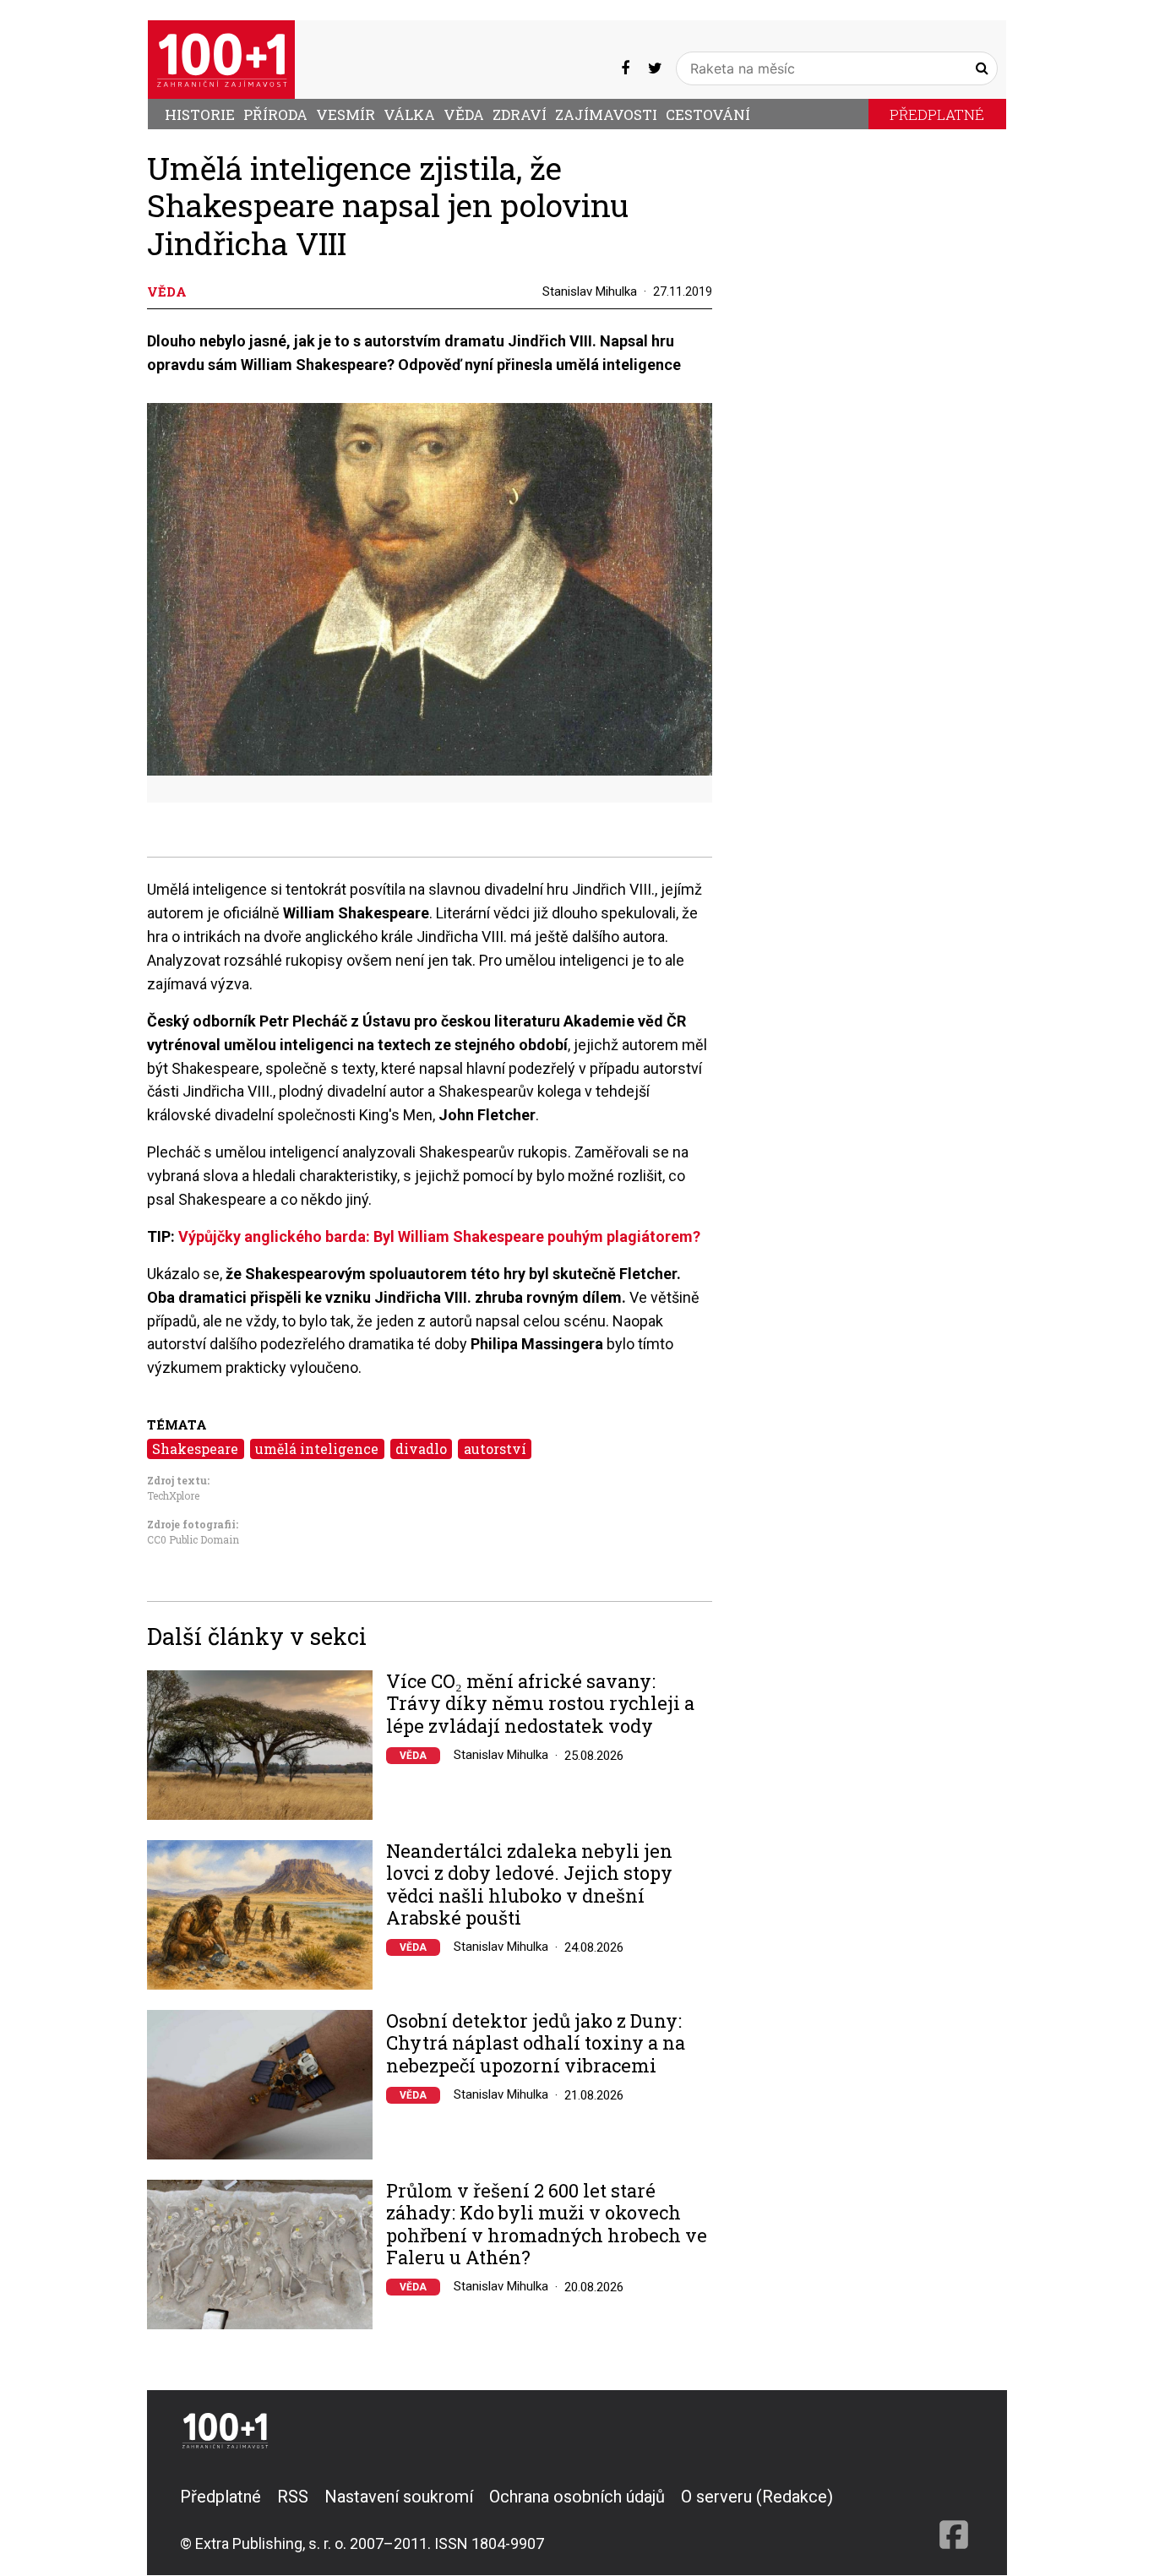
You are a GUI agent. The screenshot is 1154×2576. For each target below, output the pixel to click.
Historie (200, 114)
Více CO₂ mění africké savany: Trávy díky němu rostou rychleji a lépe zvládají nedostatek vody (540, 1704)
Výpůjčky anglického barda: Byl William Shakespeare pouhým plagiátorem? (439, 1236)
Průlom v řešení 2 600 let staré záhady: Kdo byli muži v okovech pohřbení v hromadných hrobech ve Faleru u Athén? (547, 2225)
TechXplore (173, 1495)
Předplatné (937, 114)
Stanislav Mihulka (590, 291)
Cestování (708, 114)
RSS (293, 2497)
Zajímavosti (606, 114)
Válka (409, 114)
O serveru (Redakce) (757, 2497)
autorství (495, 1449)
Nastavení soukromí (399, 2497)
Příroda (275, 114)
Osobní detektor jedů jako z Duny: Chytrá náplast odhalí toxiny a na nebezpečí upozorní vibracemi (536, 2043)
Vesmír (346, 114)
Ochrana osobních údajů (577, 2497)
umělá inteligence (317, 1449)
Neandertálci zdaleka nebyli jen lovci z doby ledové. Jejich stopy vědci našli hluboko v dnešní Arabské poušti (529, 1885)
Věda (464, 114)
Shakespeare (195, 1449)
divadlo (421, 1449)
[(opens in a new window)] (625, 68)
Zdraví (520, 114)
